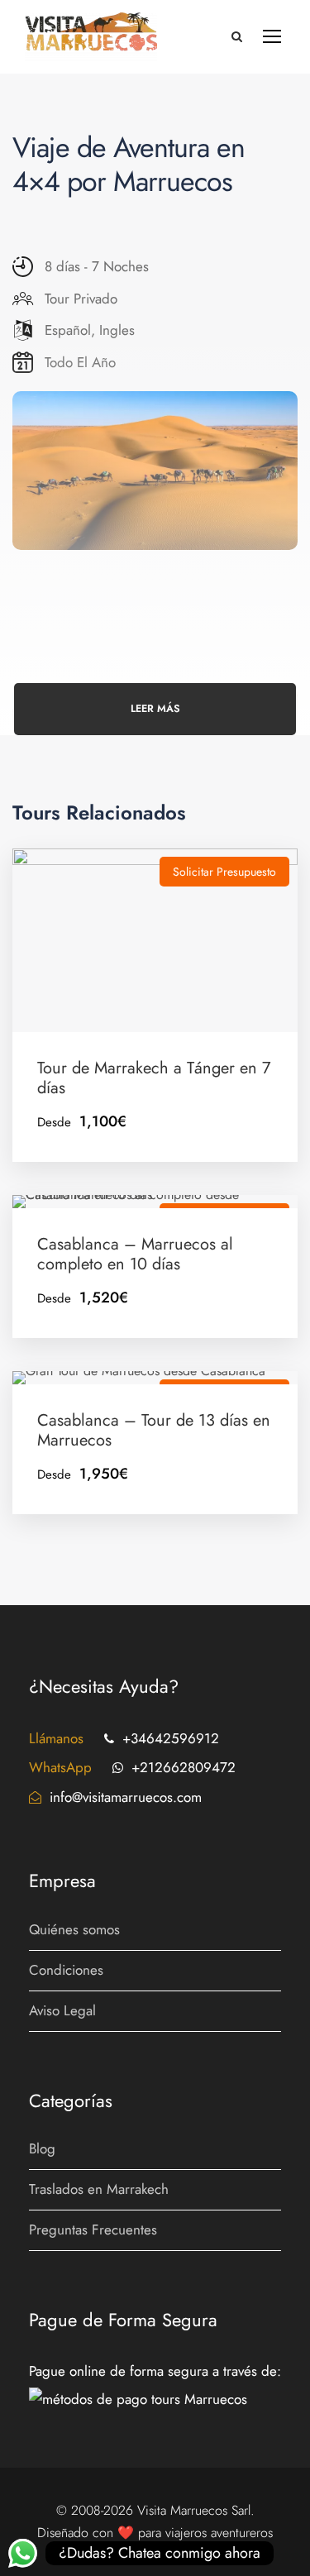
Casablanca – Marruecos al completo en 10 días (135, 1254)
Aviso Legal (62, 2010)
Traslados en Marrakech (99, 2189)
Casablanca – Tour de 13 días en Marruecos (154, 1430)
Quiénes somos (74, 1929)
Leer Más (155, 709)
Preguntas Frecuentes (93, 2230)
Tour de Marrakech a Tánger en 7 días (154, 1078)
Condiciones (66, 1970)
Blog (42, 2148)
